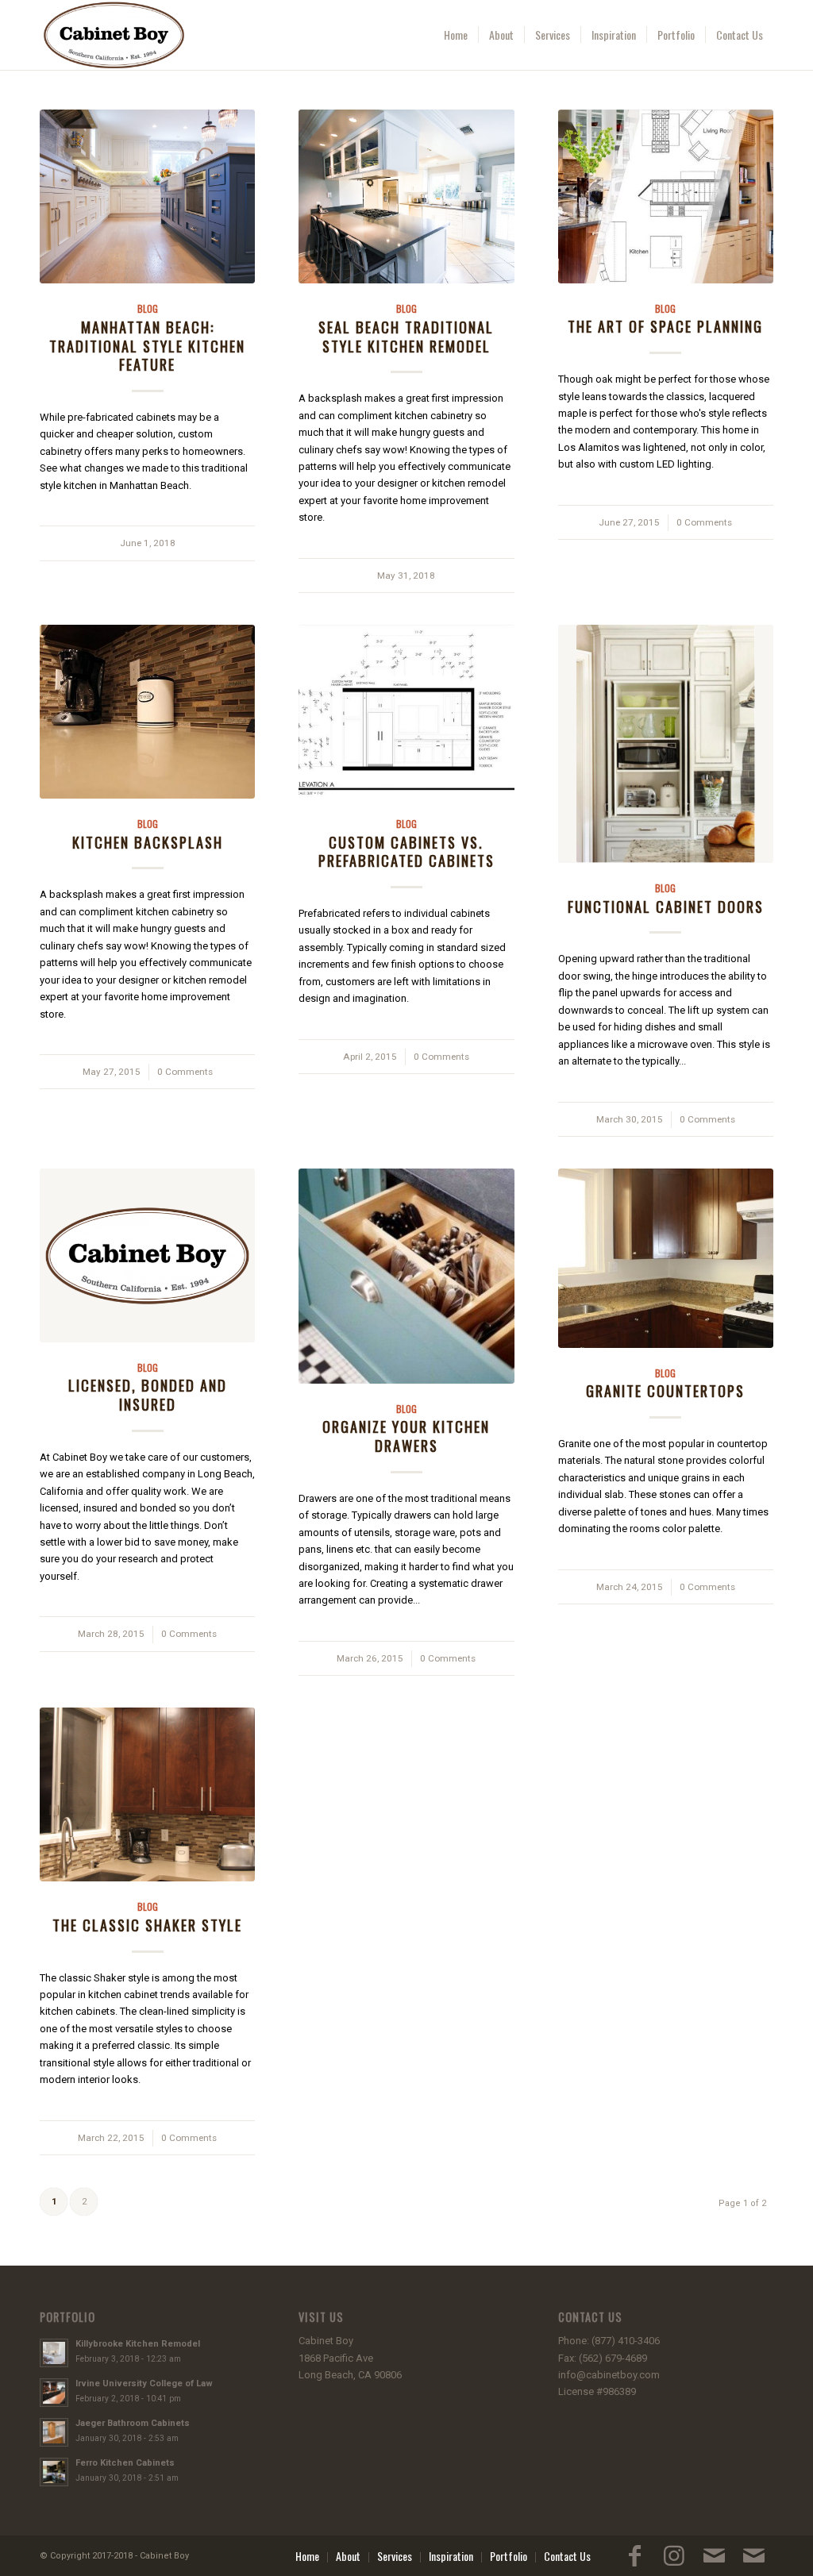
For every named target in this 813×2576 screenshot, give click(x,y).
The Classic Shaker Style (147, 1925)
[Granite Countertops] (666, 1258)
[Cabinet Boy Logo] (114, 35)
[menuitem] (456, 35)
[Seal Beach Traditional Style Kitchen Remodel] (406, 196)
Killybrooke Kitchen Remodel (138, 2344)
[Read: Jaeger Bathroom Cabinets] (54, 2432)
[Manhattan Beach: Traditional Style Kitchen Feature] (147, 196)
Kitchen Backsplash (148, 842)
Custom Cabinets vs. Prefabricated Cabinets (406, 851)
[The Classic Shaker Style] (147, 1794)
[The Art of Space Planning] (666, 196)
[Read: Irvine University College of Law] (54, 2393)
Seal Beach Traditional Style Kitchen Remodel (406, 336)
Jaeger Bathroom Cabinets (133, 2423)
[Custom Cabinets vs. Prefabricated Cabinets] (406, 712)
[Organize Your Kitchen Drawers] (406, 1276)
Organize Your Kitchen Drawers (406, 1436)
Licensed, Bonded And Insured (148, 1394)
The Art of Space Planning (665, 326)
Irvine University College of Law (144, 2383)
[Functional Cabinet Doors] (666, 744)
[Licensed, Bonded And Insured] (147, 1255)
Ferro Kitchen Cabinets (125, 2463)
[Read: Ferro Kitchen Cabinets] (54, 2472)
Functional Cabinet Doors (666, 906)
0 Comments (704, 522)
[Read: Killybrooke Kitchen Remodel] (54, 2353)
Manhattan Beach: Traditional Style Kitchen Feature (147, 345)
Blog (148, 308)
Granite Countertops (665, 1390)
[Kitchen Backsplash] (147, 712)
